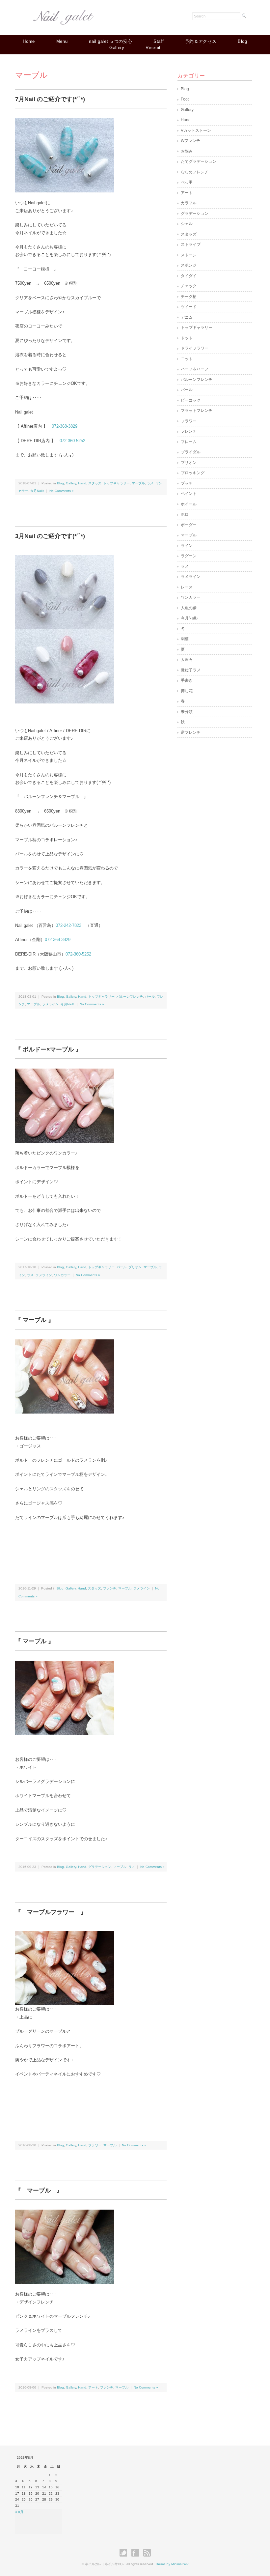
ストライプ (191, 244)
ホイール (189, 504)
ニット (187, 359)
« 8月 (19, 2512)
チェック (189, 286)
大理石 (187, 660)
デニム (187, 317)
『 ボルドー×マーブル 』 (48, 1049)
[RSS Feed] (147, 2553)
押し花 (187, 691)
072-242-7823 (68, 925)
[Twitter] (125, 2553)
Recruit (153, 48)
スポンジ (189, 265)
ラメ (150, 483)
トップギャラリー (117, 483)
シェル (187, 224)
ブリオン (135, 1267)
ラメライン (50, 1004)
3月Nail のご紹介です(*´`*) (50, 536)
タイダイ (189, 276)
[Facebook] (137, 2553)
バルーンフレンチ (130, 997)
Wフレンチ (190, 141)
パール (150, 997)
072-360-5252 (72, 441)
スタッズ (95, 483)
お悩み (187, 151)
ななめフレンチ (195, 172)
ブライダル (191, 452)
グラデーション (100, 1867)
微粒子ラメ (191, 670)
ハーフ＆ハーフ (195, 369)
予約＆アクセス (201, 41)
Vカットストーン (196, 130)
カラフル (189, 203)
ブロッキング (193, 473)
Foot (185, 99)
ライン (187, 546)
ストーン (189, 255)
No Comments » (62, 491)
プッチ (187, 483)
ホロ (185, 514)
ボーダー (189, 525)
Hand (82, 483)
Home (29, 41)
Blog (243, 41)
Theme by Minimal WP (172, 2564)
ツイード (189, 307)
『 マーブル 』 (35, 1320)
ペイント (189, 494)
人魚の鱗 (189, 608)
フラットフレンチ (197, 411)
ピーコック (191, 400)
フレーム (189, 442)
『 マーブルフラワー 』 (51, 1912)
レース (187, 587)
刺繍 (185, 639)
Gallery (117, 48)
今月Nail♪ (37, 491)
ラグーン (189, 556)
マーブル (138, 483)
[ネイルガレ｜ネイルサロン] (65, 15)
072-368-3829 (65, 426)
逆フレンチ (191, 732)
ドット (187, 338)
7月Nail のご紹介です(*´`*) (50, 99)
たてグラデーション (199, 161)
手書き (187, 680)
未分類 (187, 712)
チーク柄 (189, 297)
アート (93, 2387)
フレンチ (110, 1588)
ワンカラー (62, 1275)
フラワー (95, 2145)
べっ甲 (187, 182)
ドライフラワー (195, 348)
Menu (62, 41)
